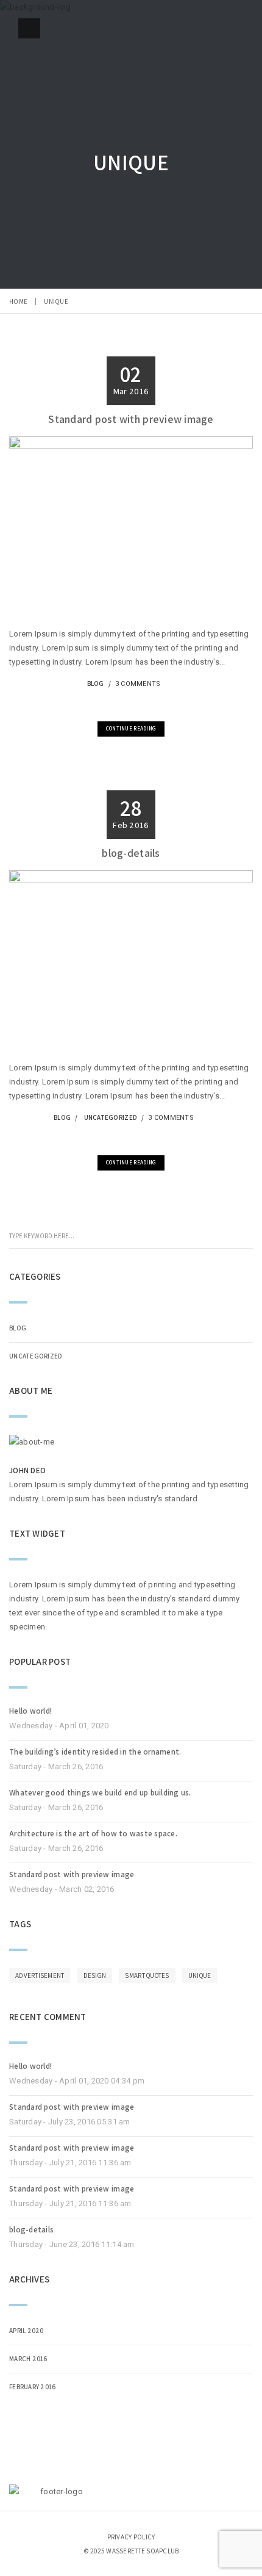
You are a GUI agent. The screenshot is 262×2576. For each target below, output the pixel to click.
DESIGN (95, 1975)
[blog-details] (116, 1138)
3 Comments (138, 684)
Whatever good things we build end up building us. (100, 1793)
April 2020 (27, 2331)
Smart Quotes (147, 1975)
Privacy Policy (131, 2537)
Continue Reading (131, 729)
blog (96, 684)
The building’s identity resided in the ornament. (95, 1752)
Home (18, 301)
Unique (200, 1975)
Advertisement (40, 1975)
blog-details (131, 853)
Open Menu (29, 28)
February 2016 (32, 2387)
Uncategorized (111, 1117)
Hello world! (30, 1711)
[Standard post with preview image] (116, 705)
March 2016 (28, 2359)
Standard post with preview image (131, 419)
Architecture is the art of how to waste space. (93, 1834)
